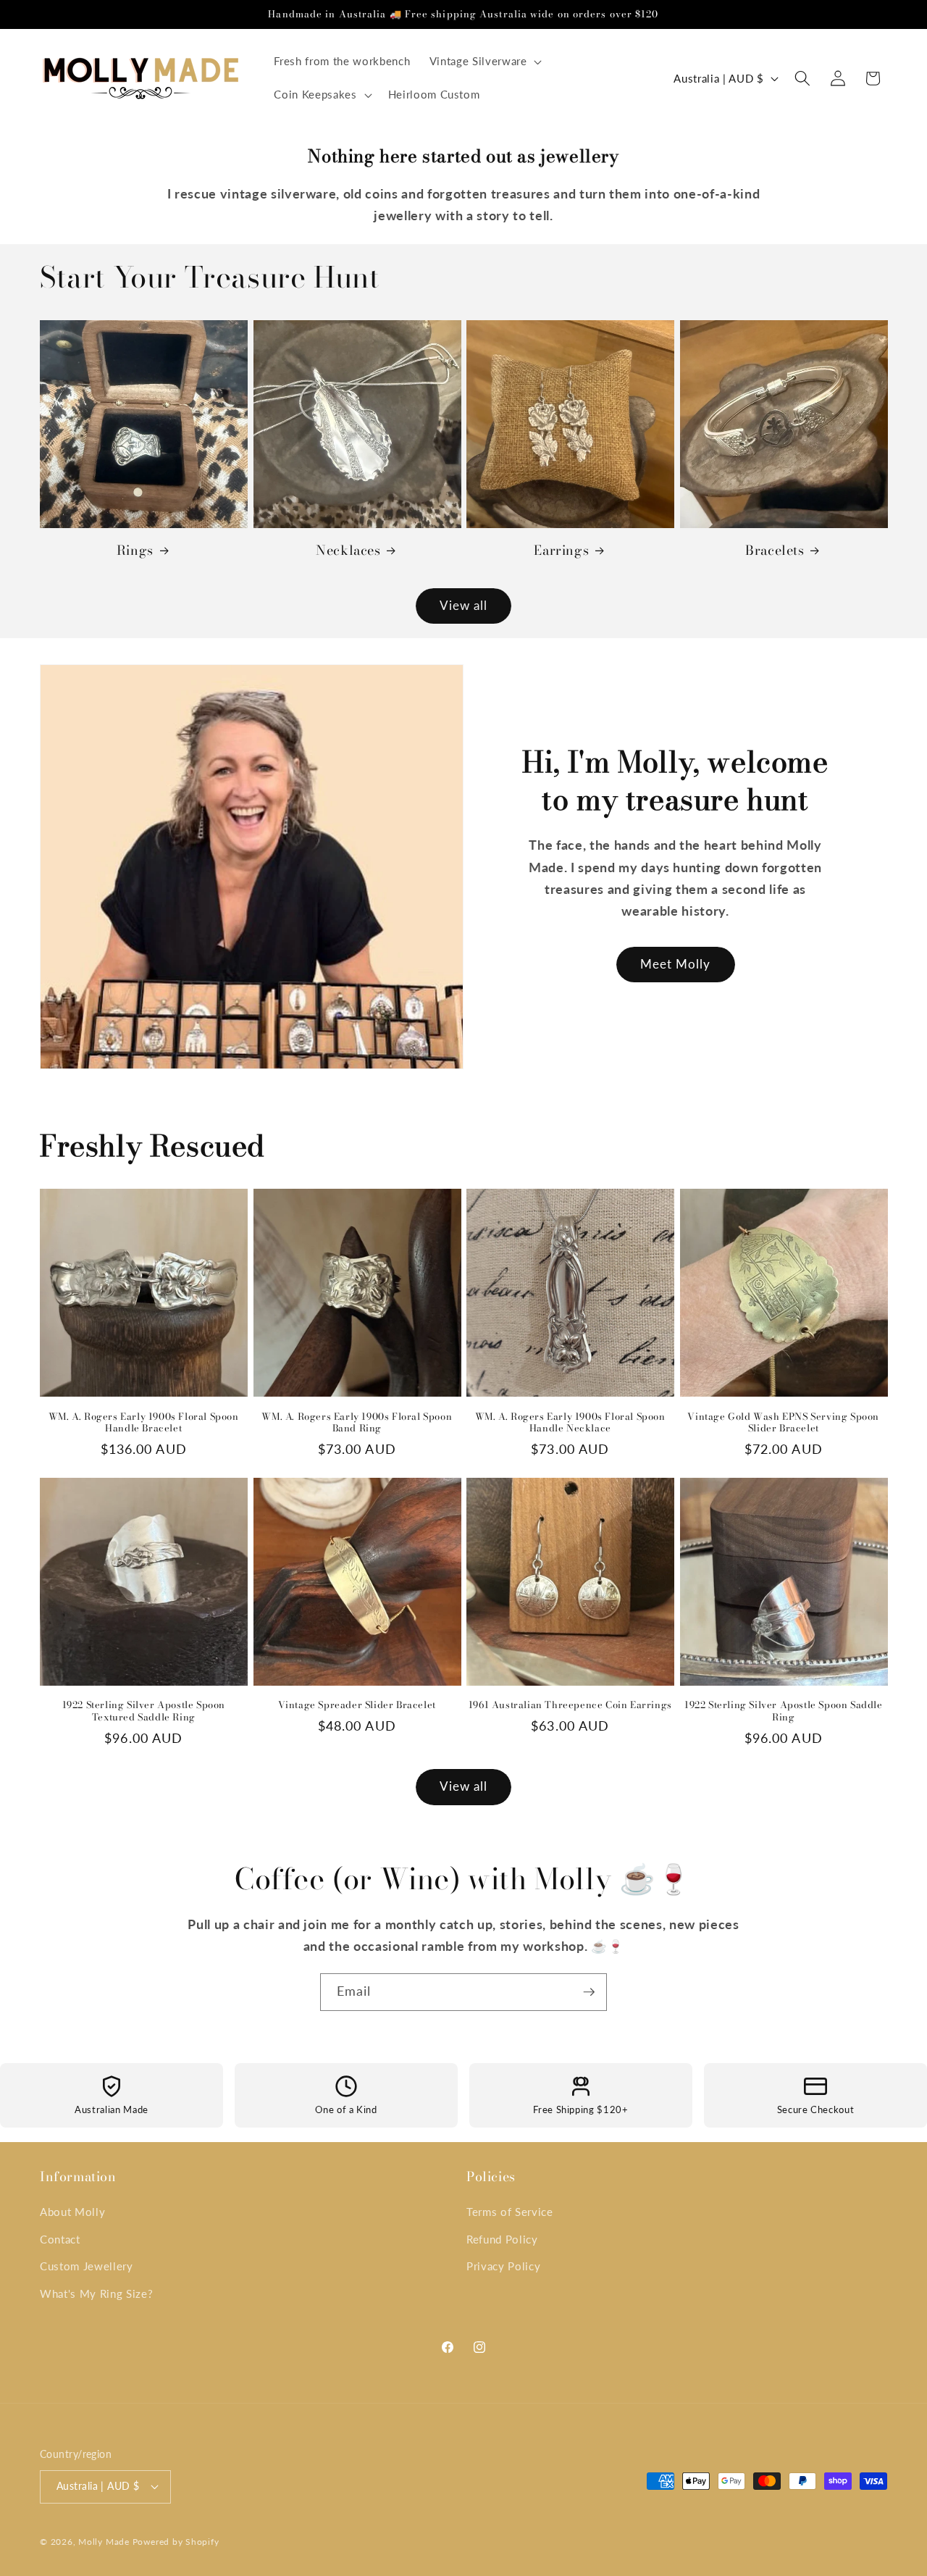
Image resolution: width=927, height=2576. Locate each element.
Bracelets (775, 550)
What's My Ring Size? (96, 2293)
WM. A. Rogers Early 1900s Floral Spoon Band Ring (357, 1423)
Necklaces (348, 550)
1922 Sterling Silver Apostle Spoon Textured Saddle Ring (144, 1711)
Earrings (561, 550)
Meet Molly (676, 964)
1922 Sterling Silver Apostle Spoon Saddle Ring (784, 1711)
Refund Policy (502, 2239)
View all (464, 606)
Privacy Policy (503, 2266)
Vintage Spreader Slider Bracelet (357, 1705)
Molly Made (104, 2542)
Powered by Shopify (176, 2542)
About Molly (72, 2212)
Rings (135, 550)
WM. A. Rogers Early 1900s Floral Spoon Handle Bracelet (144, 1423)
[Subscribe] (589, 1992)
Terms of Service (510, 2212)
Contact (60, 2239)
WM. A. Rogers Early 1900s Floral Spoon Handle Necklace (570, 1423)
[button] (484, 62)
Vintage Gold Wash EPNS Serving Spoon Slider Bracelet (783, 1423)
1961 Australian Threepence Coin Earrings (570, 1705)
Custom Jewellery (87, 2266)
